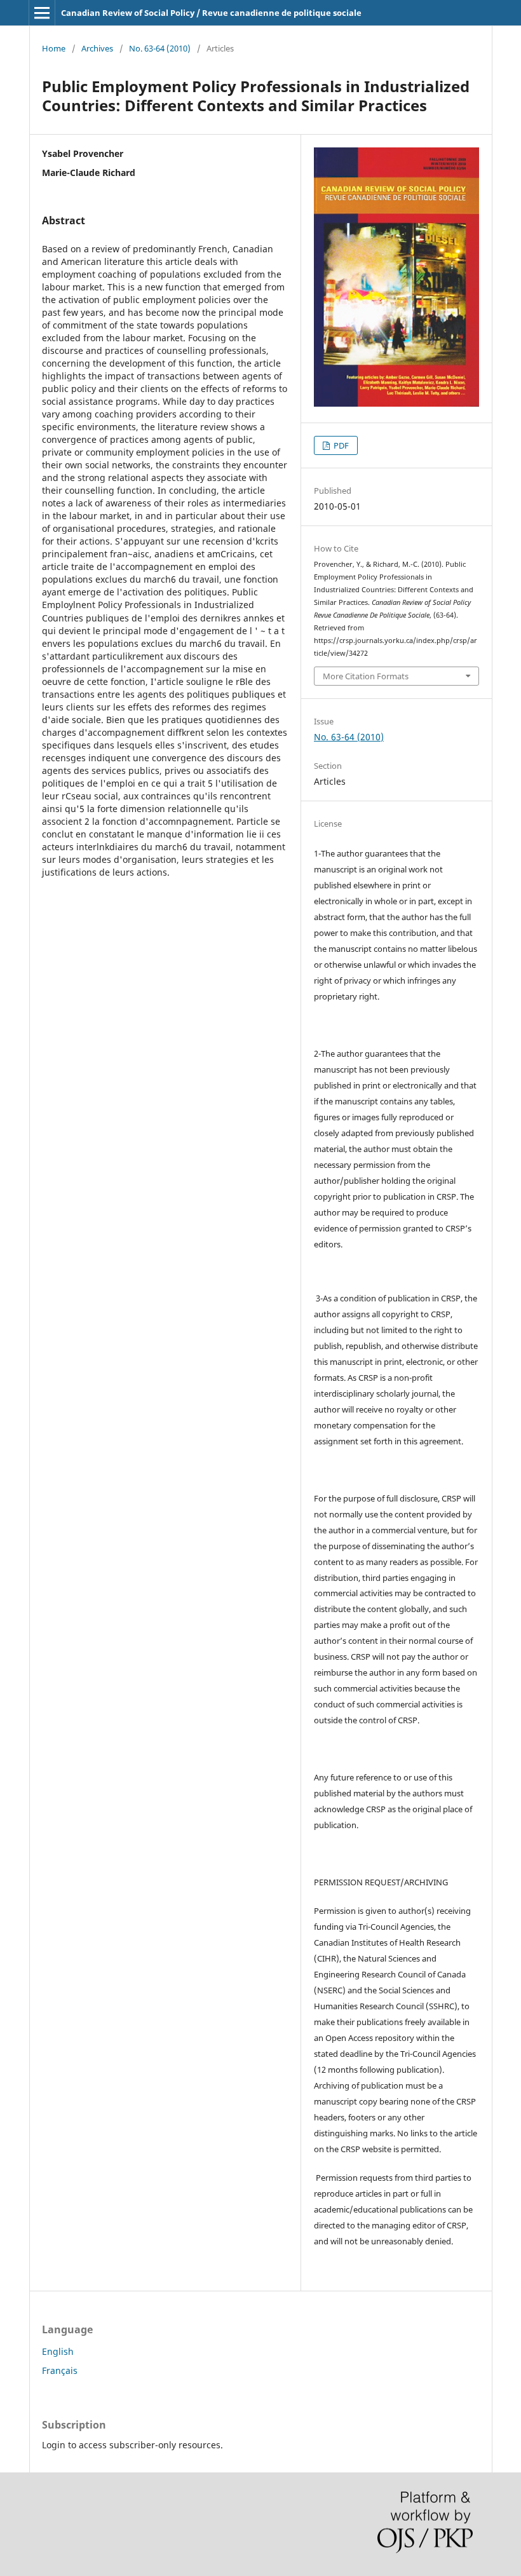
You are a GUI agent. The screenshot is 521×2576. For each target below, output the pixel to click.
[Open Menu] (42, 13)
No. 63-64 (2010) (160, 48)
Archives (97, 48)
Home (54, 48)
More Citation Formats (366, 676)
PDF (340, 445)
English (58, 2351)
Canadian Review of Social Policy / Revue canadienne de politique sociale (211, 13)
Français (60, 2370)
